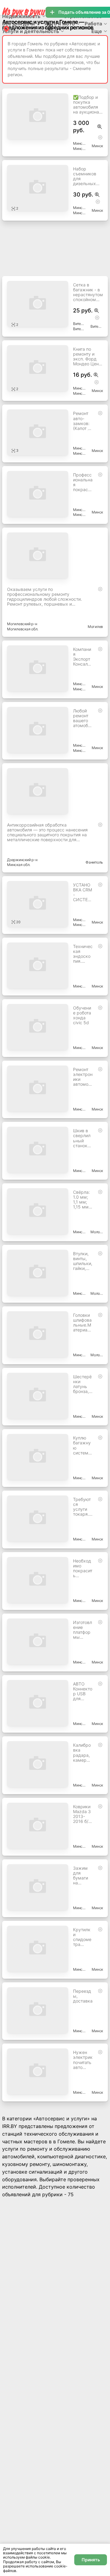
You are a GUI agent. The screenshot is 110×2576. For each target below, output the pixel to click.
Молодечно (97, 1232)
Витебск (97, 326)
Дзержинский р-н (22, 860)
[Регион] (6, 29)
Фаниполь (94, 862)
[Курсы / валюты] (100, 127)
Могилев (95, 627)
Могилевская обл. (23, 629)
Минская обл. (79, 149)
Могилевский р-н (22, 624)
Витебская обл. (79, 329)
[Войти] (50, 27)
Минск (97, 146)
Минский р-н (79, 143)
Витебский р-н (79, 324)
